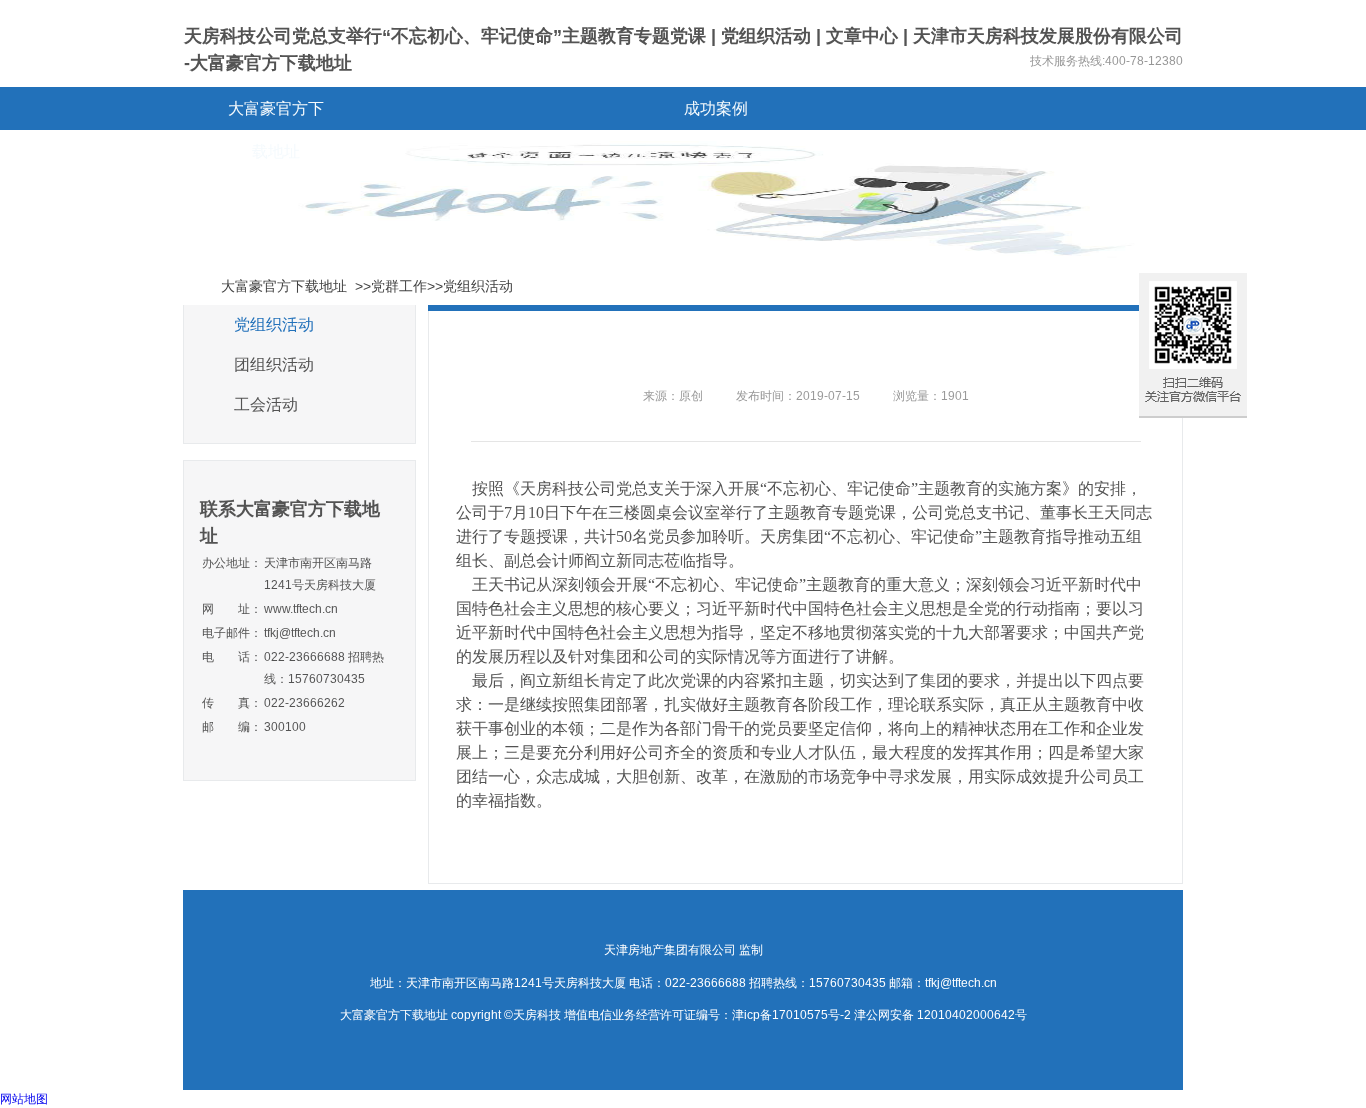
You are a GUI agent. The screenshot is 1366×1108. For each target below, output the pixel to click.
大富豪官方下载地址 (276, 115)
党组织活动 (274, 324)
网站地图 (24, 1099)
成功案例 (716, 108)
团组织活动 (274, 364)
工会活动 (266, 404)
